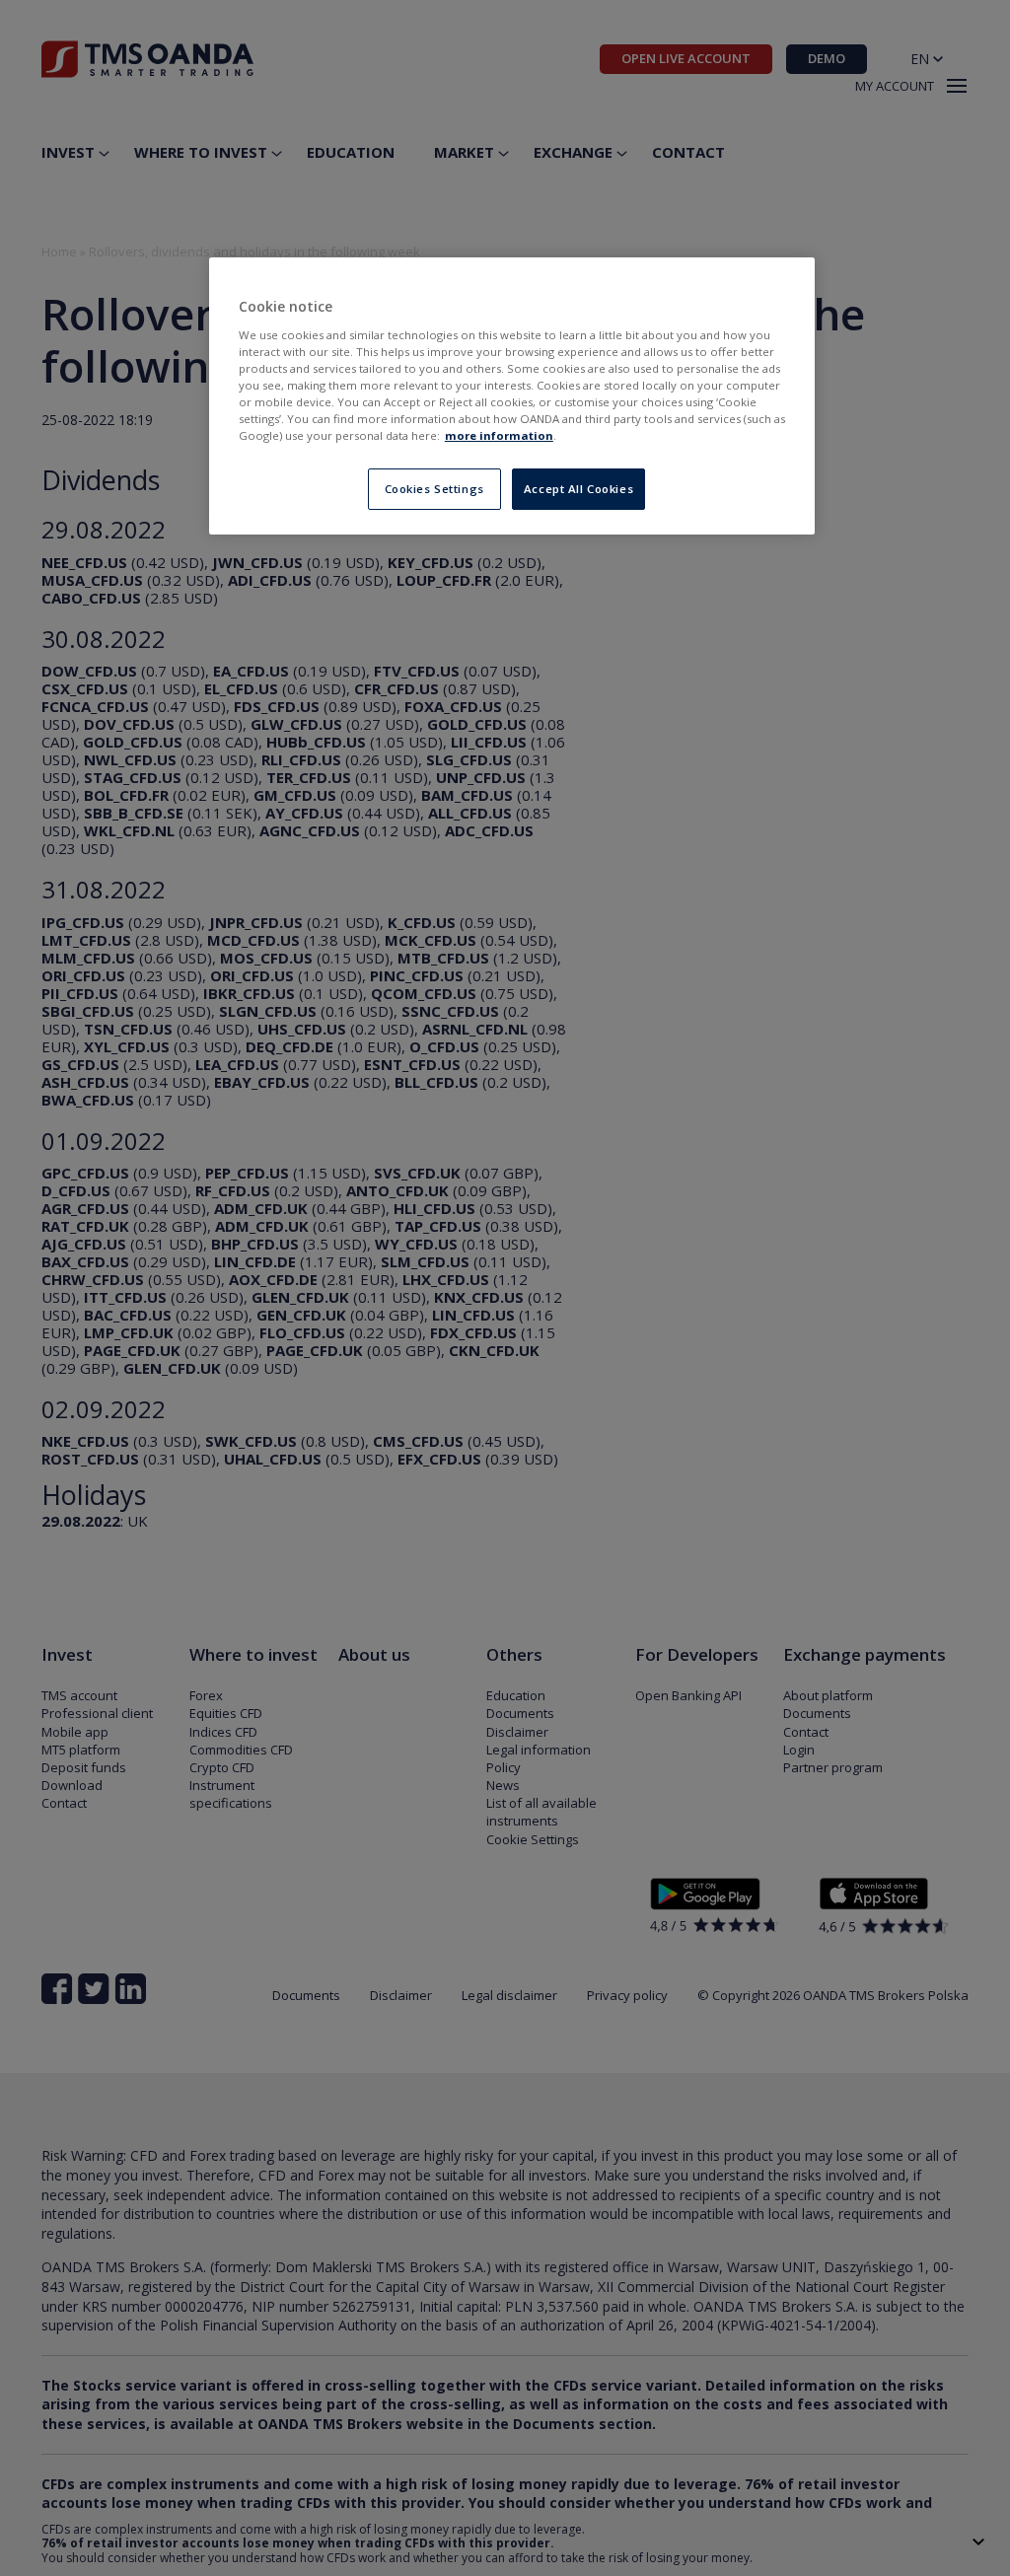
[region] (512, 396)
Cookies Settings (434, 489)
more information (499, 435)
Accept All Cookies (578, 489)
